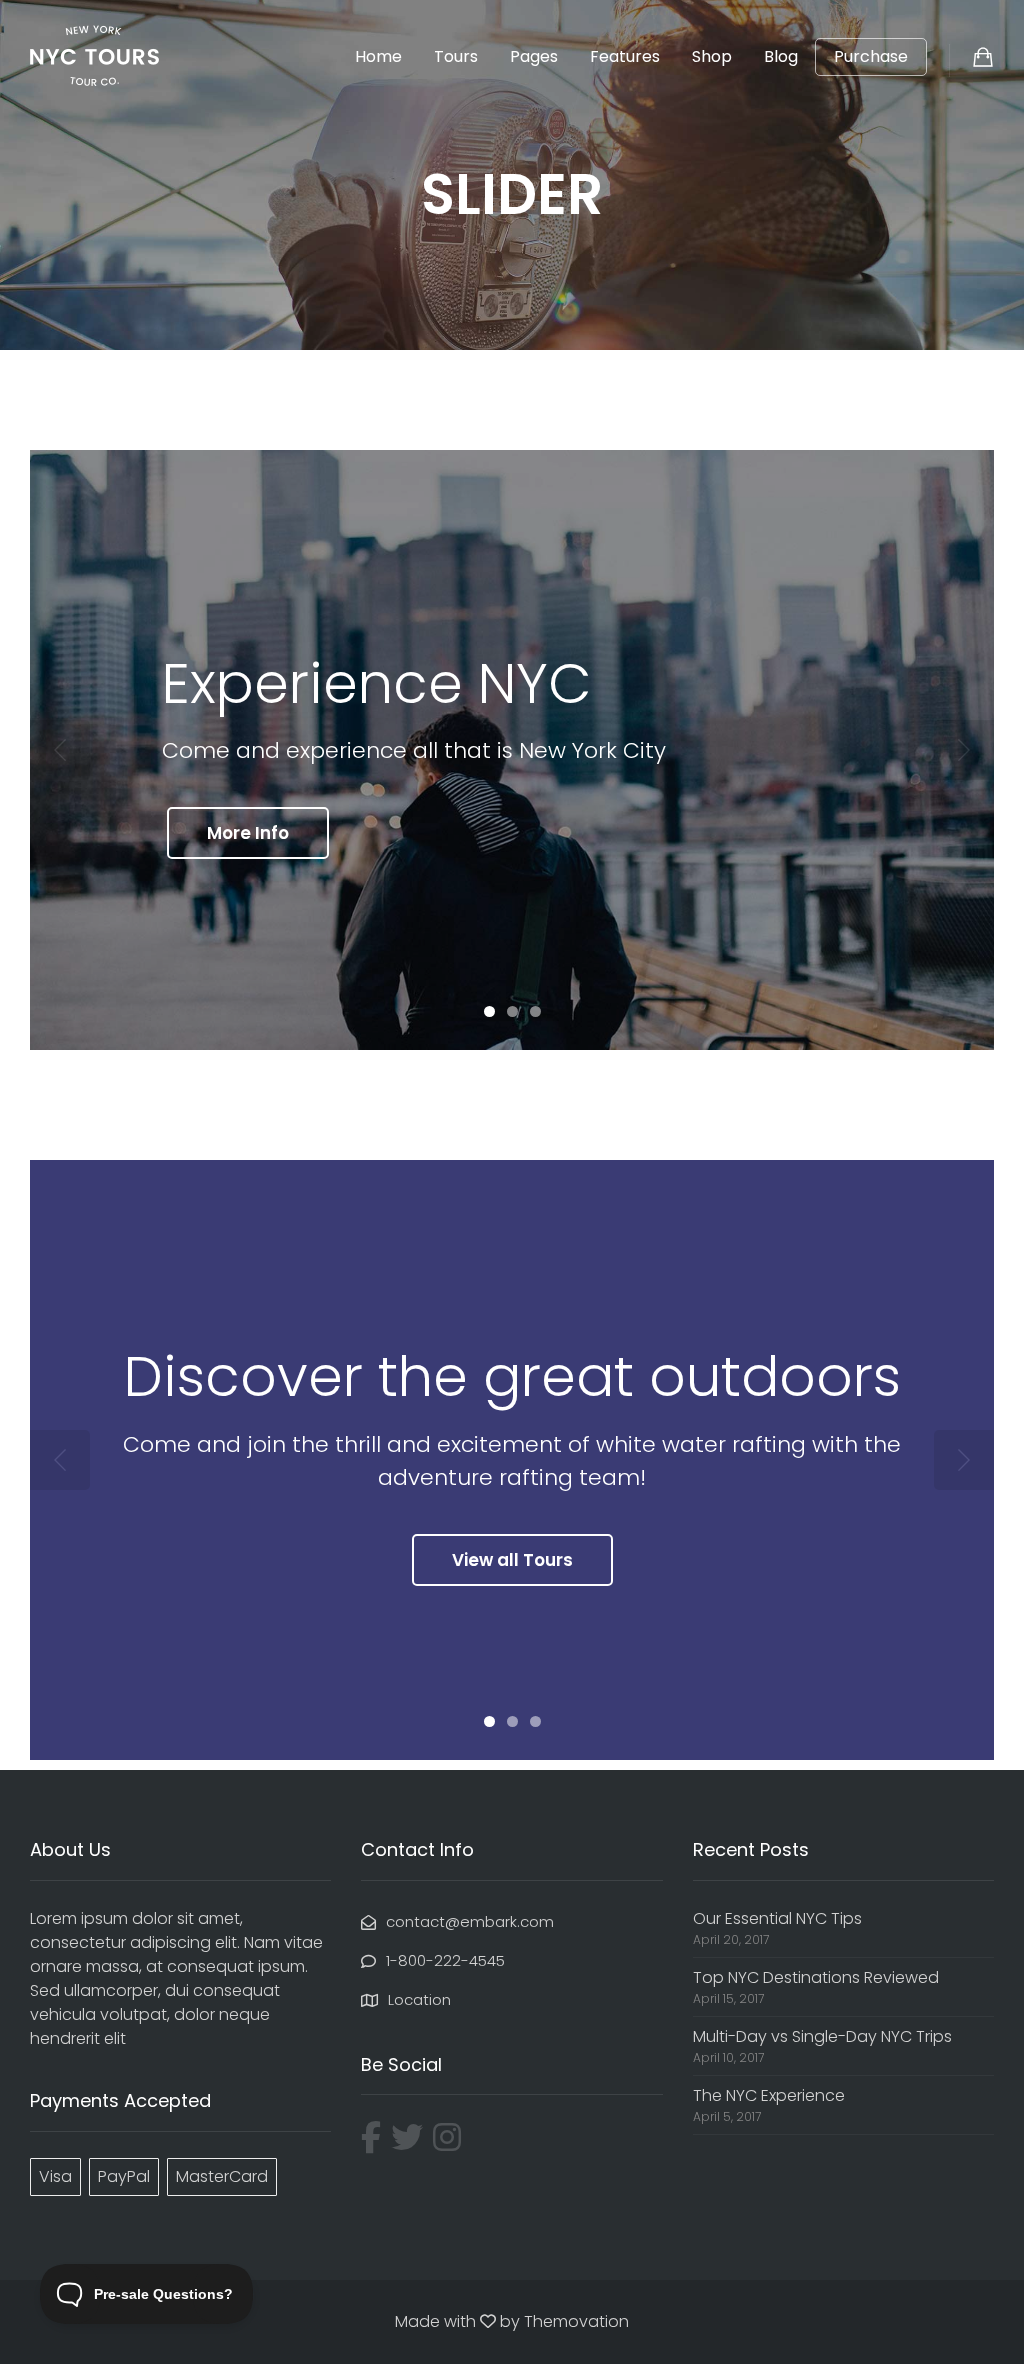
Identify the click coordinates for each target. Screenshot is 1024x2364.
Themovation (576, 2321)
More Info (248, 833)
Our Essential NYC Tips (777, 1918)
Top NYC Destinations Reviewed (816, 1977)
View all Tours (512, 1560)
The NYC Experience (769, 2095)
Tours (456, 56)
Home (378, 56)
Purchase (871, 57)
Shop (712, 56)
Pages (534, 56)
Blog (781, 56)
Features (625, 56)
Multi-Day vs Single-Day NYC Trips (822, 2036)
